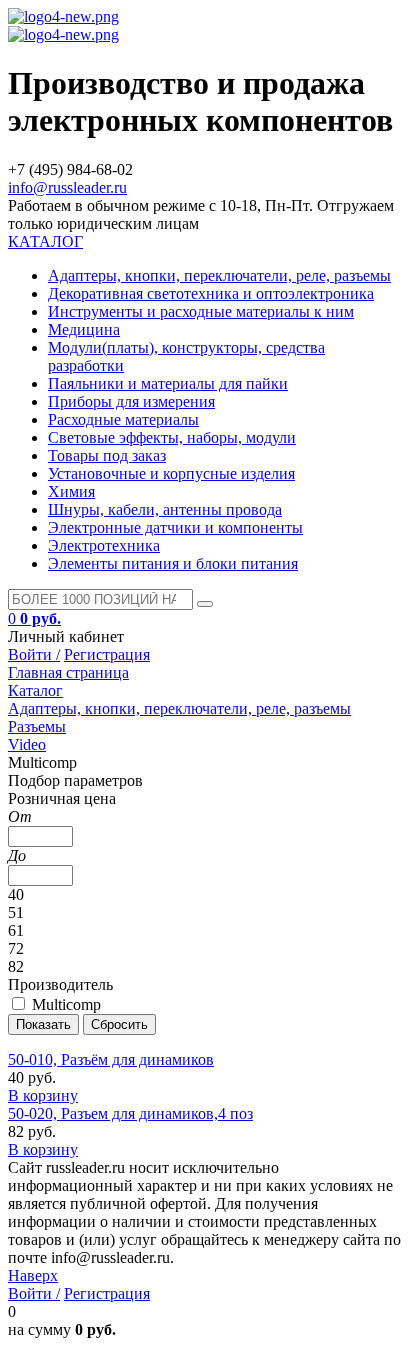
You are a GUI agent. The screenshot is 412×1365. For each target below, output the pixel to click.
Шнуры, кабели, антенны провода (165, 509)
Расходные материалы (123, 419)
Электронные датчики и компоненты (175, 527)
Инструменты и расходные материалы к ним (201, 311)
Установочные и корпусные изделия (171, 473)
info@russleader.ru (67, 187)
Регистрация (107, 654)
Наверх (33, 1275)
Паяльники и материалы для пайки (168, 383)
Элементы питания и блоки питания (173, 563)
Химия (71, 491)
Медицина (84, 329)
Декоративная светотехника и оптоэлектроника (211, 293)
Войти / (34, 654)
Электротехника (104, 545)
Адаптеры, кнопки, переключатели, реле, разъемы (219, 275)
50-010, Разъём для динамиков (111, 1059)
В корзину (43, 1095)
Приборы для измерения (131, 401)
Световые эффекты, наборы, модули (172, 437)
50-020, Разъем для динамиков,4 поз (130, 1113)
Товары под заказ (107, 455)
